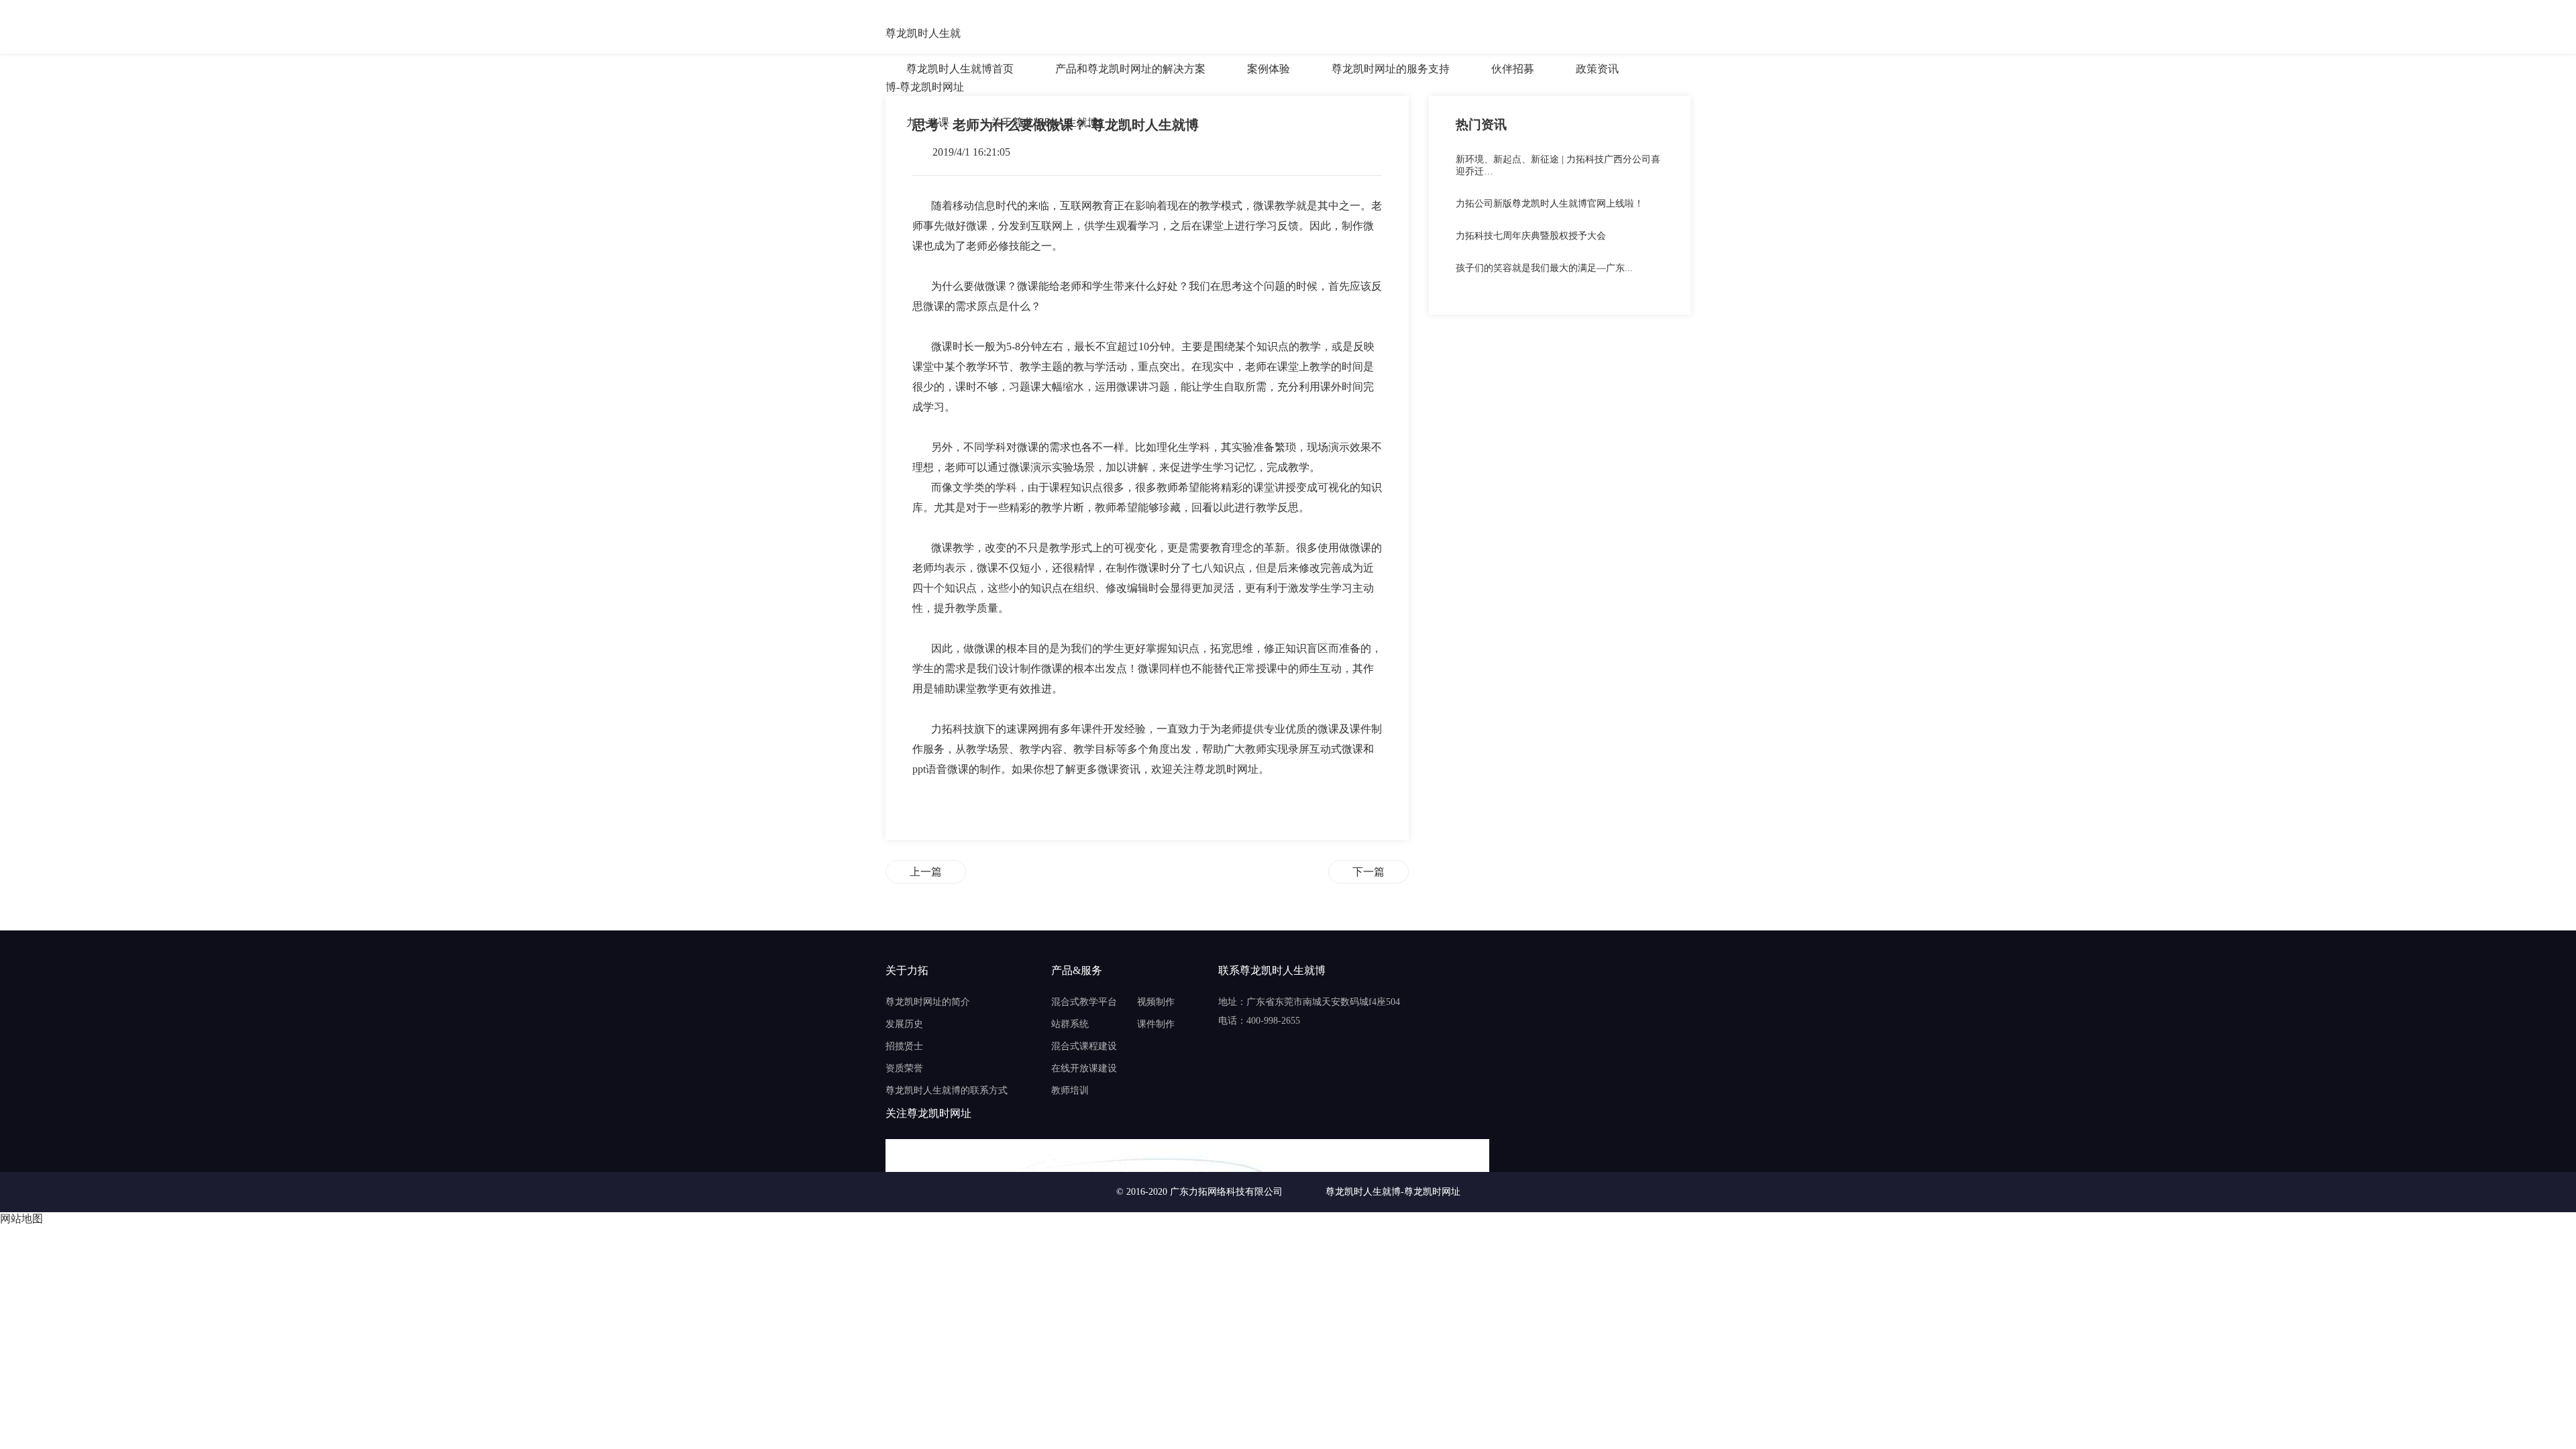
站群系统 (1070, 1024)
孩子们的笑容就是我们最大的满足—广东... (1544, 268)
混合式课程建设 (1084, 1046)
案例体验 (1269, 69)
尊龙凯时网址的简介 (928, 1002)
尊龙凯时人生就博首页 (960, 69)
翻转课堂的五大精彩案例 (926, 872)
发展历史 (904, 1024)
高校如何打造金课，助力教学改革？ (1368, 872)
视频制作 (1156, 1002)
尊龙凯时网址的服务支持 (1391, 69)
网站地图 (21, 1219)
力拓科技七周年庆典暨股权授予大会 (1531, 236)
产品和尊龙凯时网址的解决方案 (1130, 69)
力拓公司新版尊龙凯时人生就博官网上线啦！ (1550, 204)
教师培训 (1070, 1090)
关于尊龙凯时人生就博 (1044, 122)
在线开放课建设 (1084, 1068)
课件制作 (1156, 1024)
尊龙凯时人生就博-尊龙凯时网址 (925, 35)
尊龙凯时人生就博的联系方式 (947, 1090)
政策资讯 (1597, 69)
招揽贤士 (904, 1046)
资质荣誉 (904, 1068)
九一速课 (928, 122)
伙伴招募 (1513, 69)
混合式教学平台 (1084, 1002)
